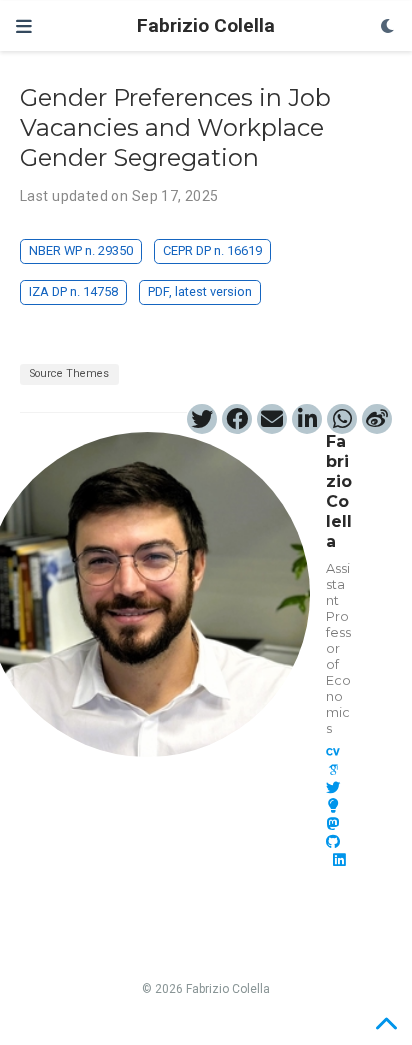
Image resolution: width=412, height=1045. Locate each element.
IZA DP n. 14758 (73, 291)
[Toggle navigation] (24, 26)
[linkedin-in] (307, 419)
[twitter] (202, 419)
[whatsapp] (342, 419)
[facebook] (237, 419)
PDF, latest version (200, 291)
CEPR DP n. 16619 (212, 250)
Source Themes (69, 373)
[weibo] (377, 419)
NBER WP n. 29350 (81, 250)
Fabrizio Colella (206, 25)
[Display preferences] (388, 26)
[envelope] (272, 419)
